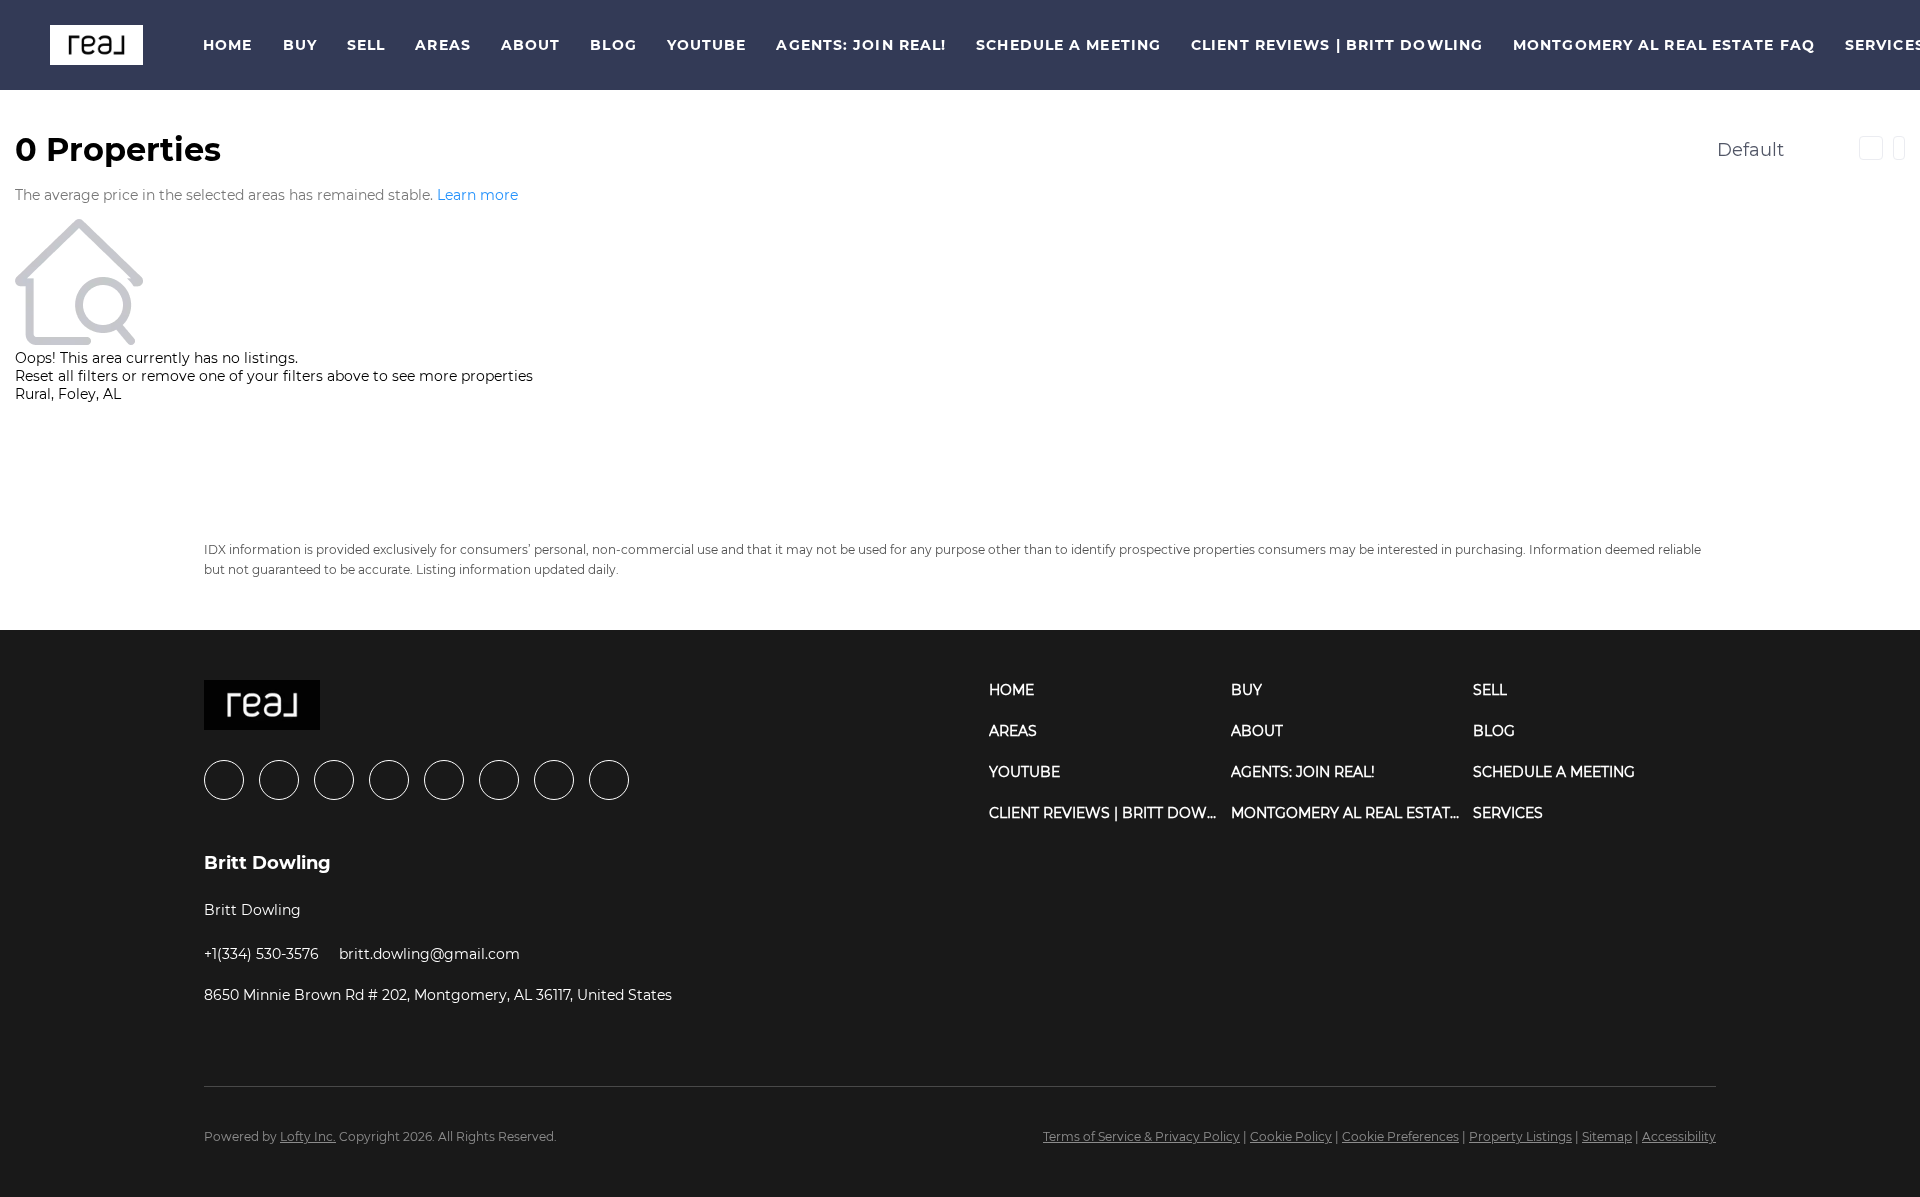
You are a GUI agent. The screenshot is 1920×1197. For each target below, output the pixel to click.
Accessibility (1679, 1136)
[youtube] (499, 780)
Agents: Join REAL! (861, 45)
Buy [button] (300, 45)
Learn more (477, 195)
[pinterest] (554, 780)
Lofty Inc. (308, 1136)
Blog (613, 45)
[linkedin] (279, 780)
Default (1750, 150)
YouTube (707, 45)
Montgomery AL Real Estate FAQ (1664, 45)
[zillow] (389, 780)
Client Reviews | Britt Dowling (1337, 45)
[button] (96, 45)
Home (227, 45)
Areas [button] (443, 45)
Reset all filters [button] (66, 376)
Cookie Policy (1291, 1136)
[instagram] (444, 780)
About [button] (531, 45)
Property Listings (1520, 1136)
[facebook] (224, 780)
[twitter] (334, 780)
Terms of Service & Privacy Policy (1141, 1136)
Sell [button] (366, 45)
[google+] (609, 780)
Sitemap (1607, 1136)
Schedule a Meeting (1068, 45)
